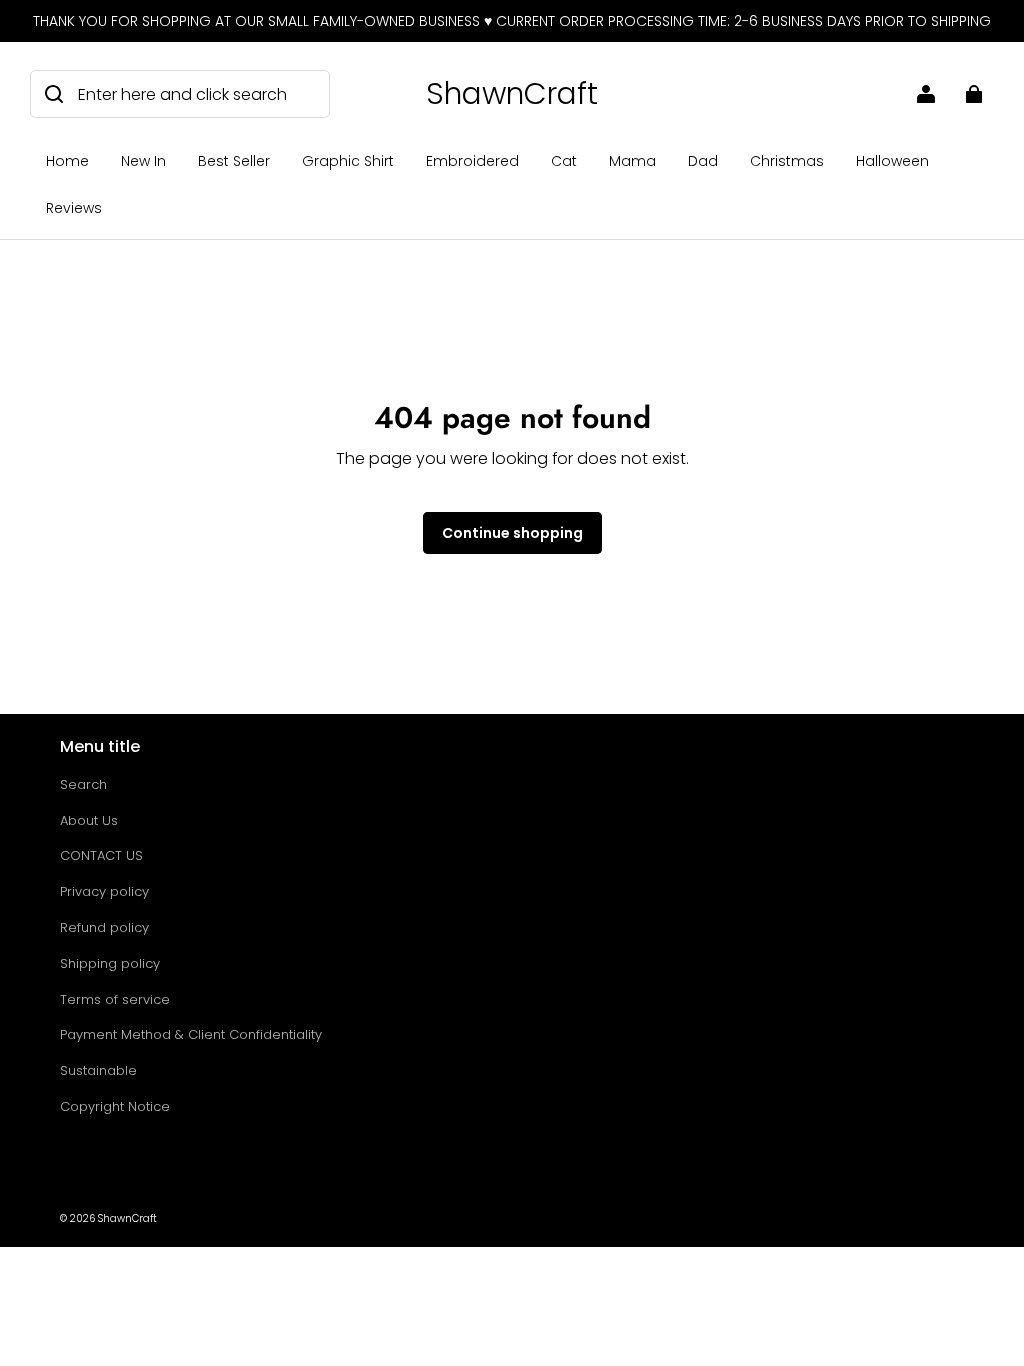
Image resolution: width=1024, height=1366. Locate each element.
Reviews (74, 208)
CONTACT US (101, 855)
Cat (564, 161)
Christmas (787, 161)
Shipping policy (110, 963)
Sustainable (98, 1070)
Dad (703, 161)
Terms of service (115, 999)
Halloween (892, 161)
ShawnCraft (127, 1218)
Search (83, 784)
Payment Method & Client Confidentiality (191, 1034)
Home (67, 161)
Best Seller (234, 161)
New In (143, 161)
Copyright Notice (115, 1106)
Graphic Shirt (348, 161)
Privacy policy (104, 891)
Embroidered (472, 161)
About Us (89, 820)
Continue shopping (512, 533)
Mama (632, 161)
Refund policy (104, 927)
